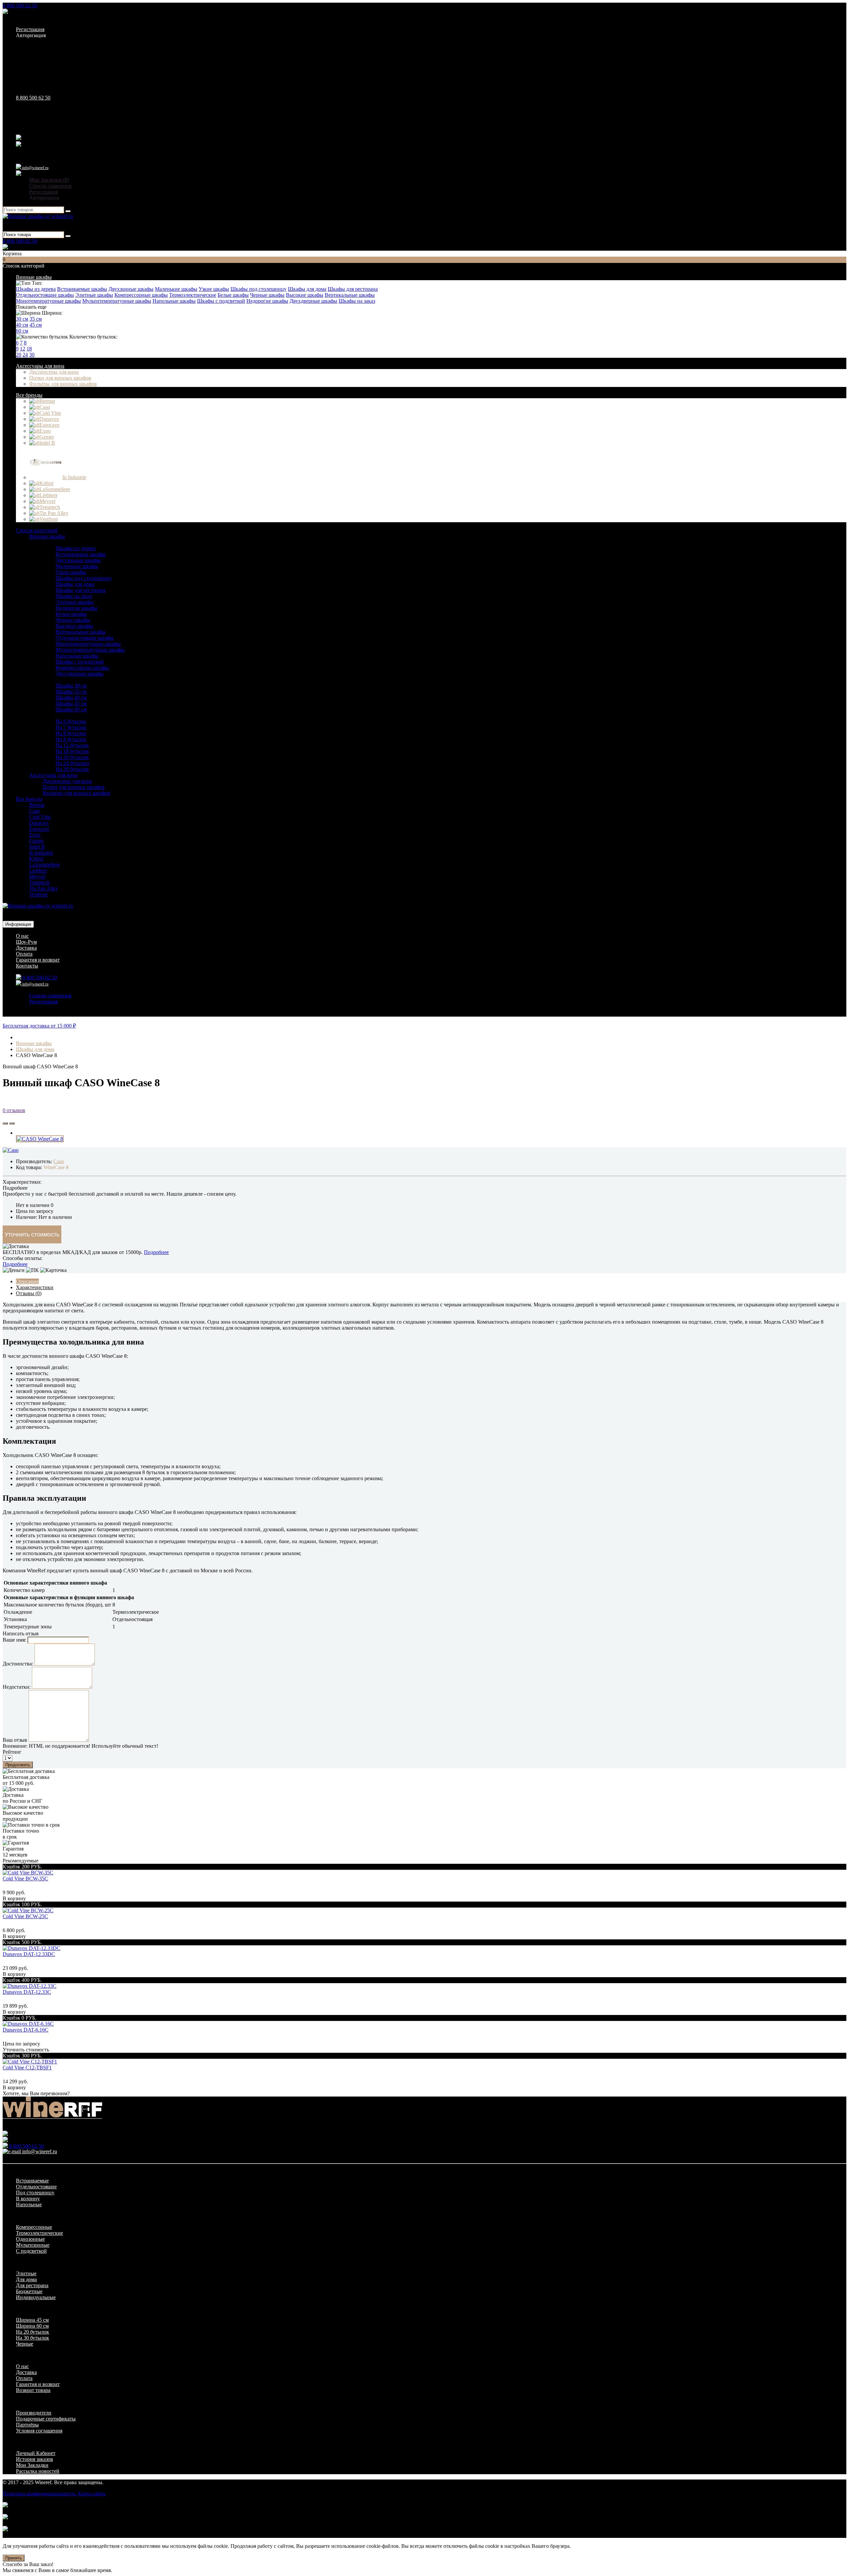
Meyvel (37, 877)
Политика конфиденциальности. (40, 2494)
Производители (34, 2413)
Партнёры (27, 2425)
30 (32, 355)
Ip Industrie (41, 853)
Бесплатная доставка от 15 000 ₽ (39, 1026)
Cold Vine (40, 817)
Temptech (39, 882)
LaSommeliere (44, 865)
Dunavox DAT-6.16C (26, 2030)
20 (19, 355)
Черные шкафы (267, 295)
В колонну (28, 2199)
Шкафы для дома (307, 289)
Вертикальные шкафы (350, 295)
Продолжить (18, 1765)
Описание (27, 1281)
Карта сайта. (92, 2494)
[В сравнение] (12, 1123)
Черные (25, 2344)
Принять (14, 2558)
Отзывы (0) (29, 1293)
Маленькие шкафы (176, 289)
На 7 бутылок (71, 727)
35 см (36, 319)
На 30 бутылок (72, 769)
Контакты (27, 966)
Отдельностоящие (36, 2187)
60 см (22, 331)
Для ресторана (32, 2285)
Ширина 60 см (32, 2326)
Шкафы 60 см (71, 709)
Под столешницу (35, 2193)
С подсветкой (31, 2251)
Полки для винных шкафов (60, 378)
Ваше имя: (14, 1640)
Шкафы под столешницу (259, 289)
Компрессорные (34, 2227)
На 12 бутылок (72, 745)
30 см (22, 319)
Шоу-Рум (26, 942)
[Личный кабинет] (19, 174)
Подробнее (156, 1252)
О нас (22, 936)
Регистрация (30, 29)
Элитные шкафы (94, 295)
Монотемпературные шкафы (48, 301)
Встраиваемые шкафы (82, 289)
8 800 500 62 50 (20, 5)
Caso (34, 811)
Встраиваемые (32, 2181)
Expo (35, 835)
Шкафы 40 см (71, 697)
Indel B (37, 847)
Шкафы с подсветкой (221, 301)
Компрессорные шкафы (141, 295)
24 (25, 355)
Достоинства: (18, 1664)
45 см (36, 325)
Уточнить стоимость (32, 1234)
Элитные (26, 2273)
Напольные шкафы (174, 301)
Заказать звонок (27, 12)
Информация (18, 924)
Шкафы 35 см (71, 691)
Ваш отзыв (15, 1740)
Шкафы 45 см (71, 703)
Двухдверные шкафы (313, 301)
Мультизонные (33, 2245)
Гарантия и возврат (38, 960)
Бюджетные (29, 2291)
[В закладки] (5, 1123)
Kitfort (36, 859)
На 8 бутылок (71, 733)
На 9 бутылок (71, 739)
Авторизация (31, 35)
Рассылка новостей (38, 2471)
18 (29, 349)
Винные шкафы (34, 277)
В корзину (14, 1898)
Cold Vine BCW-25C (25, 1916)
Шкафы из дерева (36, 289)
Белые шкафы (233, 295)
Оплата (24, 954)
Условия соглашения (39, 2431)
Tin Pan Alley (44, 888)
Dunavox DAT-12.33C (27, 1992)
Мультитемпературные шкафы (117, 301)
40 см (22, 325)
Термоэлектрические (193, 295)
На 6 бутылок (71, 721)
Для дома (26, 2279)
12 (23, 349)
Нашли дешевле (185, 1194)
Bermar (37, 805)
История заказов (34, 2459)
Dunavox (39, 823)
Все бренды (29, 395)
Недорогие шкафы (267, 301)
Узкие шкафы (214, 289)
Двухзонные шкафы (131, 289)
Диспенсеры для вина (54, 372)
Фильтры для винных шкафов (63, 384)
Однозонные (30, 2239)
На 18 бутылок (72, 751)
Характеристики (35, 1287)
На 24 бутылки (72, 763)
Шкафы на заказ (357, 301)
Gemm (36, 841)
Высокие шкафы (305, 295)
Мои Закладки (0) (49, 180)
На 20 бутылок (72, 757)
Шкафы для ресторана (353, 289)
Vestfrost (38, 894)
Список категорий (37, 530)
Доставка (26, 948)
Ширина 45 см (32, 2320)
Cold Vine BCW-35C (25, 1879)
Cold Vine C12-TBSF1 (27, 2068)
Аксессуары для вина (40, 366)
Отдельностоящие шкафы (45, 295)
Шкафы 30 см (71, 686)
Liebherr (38, 871)
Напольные (29, 2204)
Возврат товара (33, 2390)
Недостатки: (17, 1687)
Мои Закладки (32, 2465)
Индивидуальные (36, 2297)
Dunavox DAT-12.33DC (29, 1954)
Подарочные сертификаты (46, 2419)
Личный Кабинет (36, 2453)
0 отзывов (14, 1110)
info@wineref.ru (35, 168)
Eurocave (39, 829)
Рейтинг (12, 1752)
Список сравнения (50, 186)
